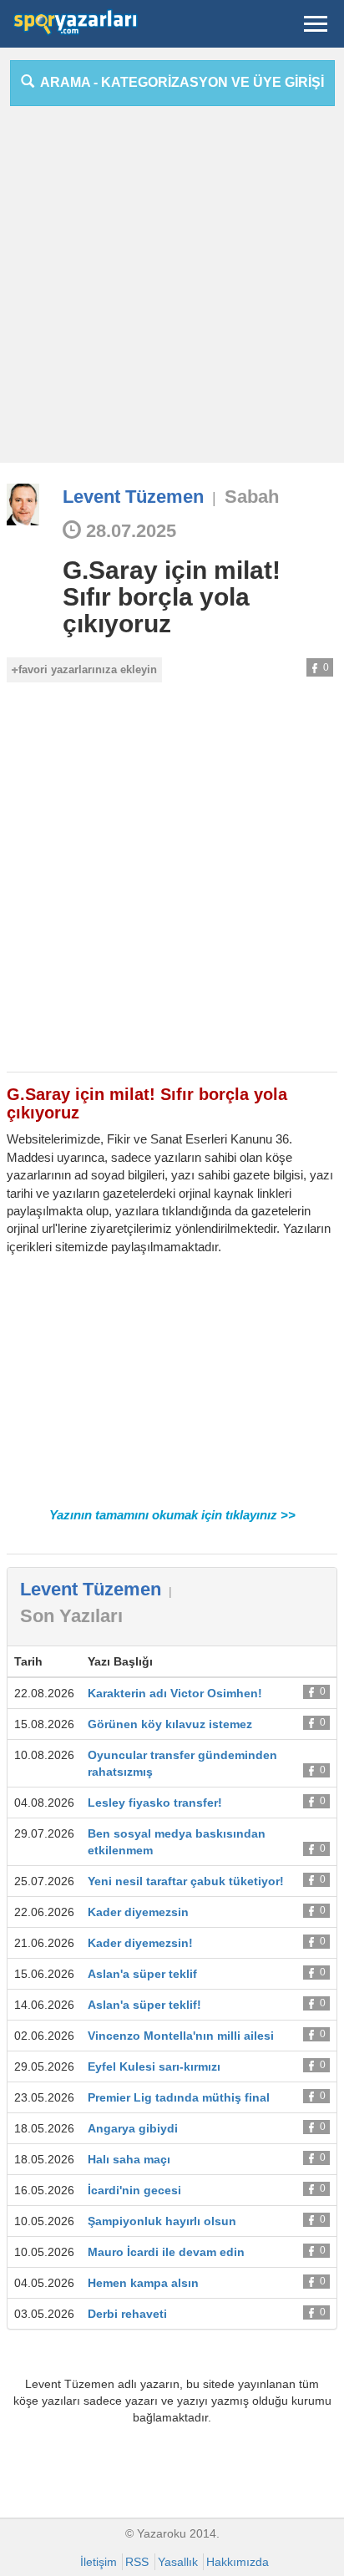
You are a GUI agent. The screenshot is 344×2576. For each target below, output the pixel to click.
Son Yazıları (71, 1616)
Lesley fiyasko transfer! (155, 1803)
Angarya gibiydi (133, 2128)
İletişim (99, 2562)
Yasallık (178, 2562)
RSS (137, 2562)
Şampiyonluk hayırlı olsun (162, 2221)
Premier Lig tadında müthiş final (179, 2097)
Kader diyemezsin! (140, 1943)
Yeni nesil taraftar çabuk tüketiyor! (186, 1881)
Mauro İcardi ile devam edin (166, 2252)
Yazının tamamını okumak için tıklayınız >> (172, 1515)
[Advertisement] (172, 291)
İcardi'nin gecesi (134, 2190)
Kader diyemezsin (138, 1912)
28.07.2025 (129, 531)
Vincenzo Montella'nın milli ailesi (181, 2036)
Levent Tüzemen (133, 497)
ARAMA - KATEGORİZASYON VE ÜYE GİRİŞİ (179, 82)
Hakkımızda (238, 2562)
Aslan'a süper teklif (142, 1974)
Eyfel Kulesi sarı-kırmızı (154, 2066)
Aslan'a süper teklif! (144, 2005)
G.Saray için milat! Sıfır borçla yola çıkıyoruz (172, 597)
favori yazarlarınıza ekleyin (88, 669)
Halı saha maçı (129, 2159)
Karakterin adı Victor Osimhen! (175, 1693)
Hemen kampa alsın (143, 2283)
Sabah (252, 497)
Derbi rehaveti (127, 2314)
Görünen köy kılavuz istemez (170, 1724)
